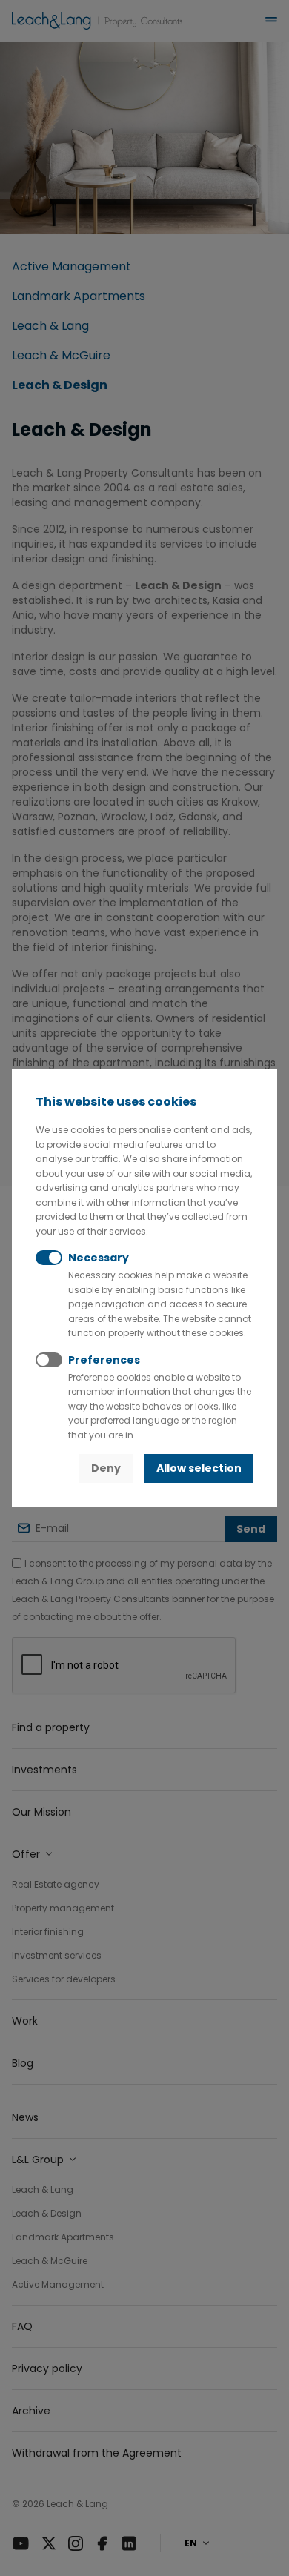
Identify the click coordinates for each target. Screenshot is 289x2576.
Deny (106, 1468)
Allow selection (199, 1468)
